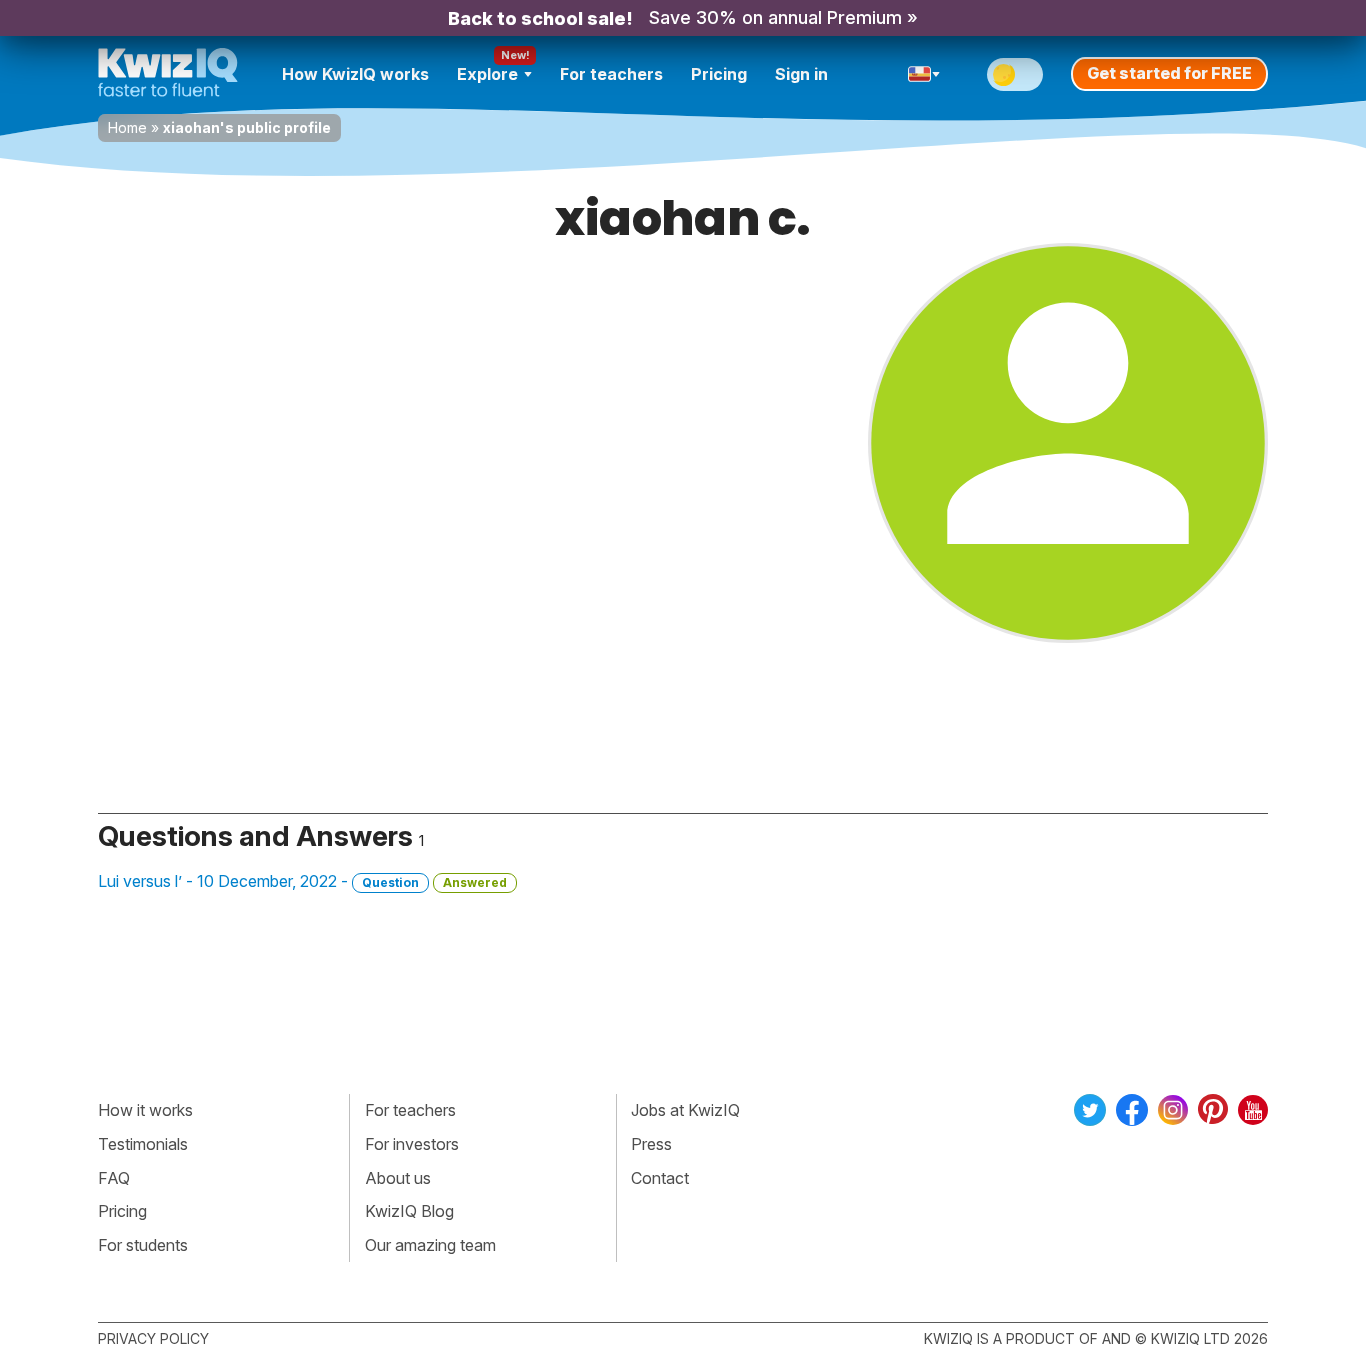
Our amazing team (430, 1245)
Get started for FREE (1169, 73)
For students (143, 1245)
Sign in (801, 74)
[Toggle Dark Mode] (1015, 74)
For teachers (611, 74)
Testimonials (143, 1144)
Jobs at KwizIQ (685, 1110)
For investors (412, 1144)
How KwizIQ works (355, 74)
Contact (660, 1178)
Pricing (719, 74)
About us (398, 1178)
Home (127, 127)
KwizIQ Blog (409, 1211)
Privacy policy (153, 1338)
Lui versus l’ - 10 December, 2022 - (302, 881)
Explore (487, 74)
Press (651, 1144)
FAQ (114, 1178)
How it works (145, 1110)
